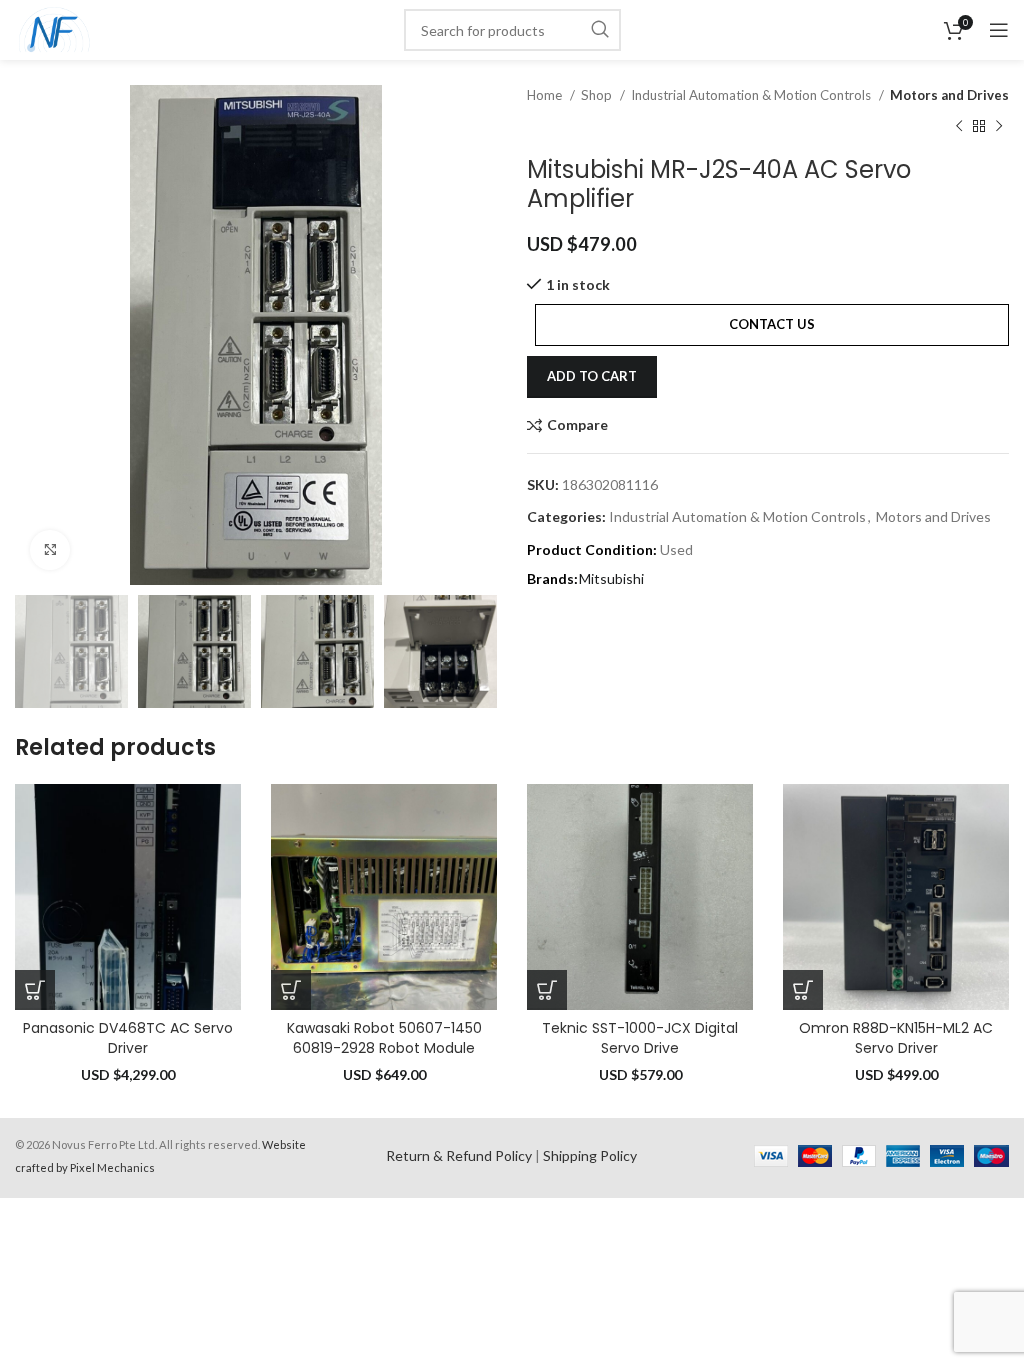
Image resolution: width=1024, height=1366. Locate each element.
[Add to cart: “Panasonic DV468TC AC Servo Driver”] (35, 990)
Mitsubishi (611, 578)
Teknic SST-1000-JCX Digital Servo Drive (640, 1038)
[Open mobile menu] (999, 30)
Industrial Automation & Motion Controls (752, 95)
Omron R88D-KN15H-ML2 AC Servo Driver (896, 1038)
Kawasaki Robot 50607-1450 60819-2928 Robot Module (384, 1038)
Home (546, 95)
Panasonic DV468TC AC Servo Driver (128, 1038)
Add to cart (592, 376)
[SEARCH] (600, 30)
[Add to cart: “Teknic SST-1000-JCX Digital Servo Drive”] (547, 990)
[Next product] (999, 126)
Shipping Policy (590, 1155)
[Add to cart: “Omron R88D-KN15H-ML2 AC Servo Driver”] (803, 990)
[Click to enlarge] (50, 550)
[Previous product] (959, 126)
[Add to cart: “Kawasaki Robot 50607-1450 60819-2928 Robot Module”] (291, 990)
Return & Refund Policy (459, 1155)
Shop (598, 95)
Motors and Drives (949, 95)
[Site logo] (54, 28)
